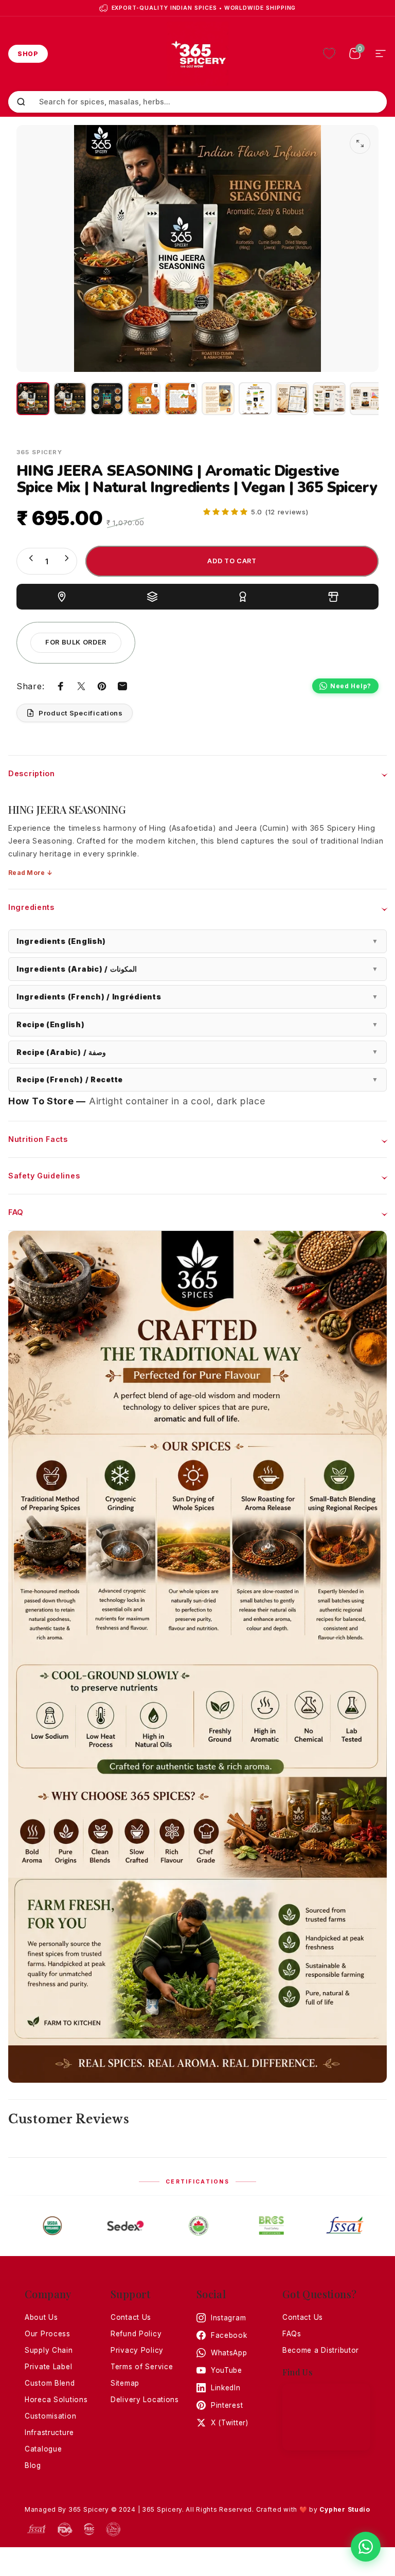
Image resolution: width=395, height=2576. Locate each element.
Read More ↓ (30, 873)
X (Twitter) (230, 2423)
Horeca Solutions (56, 2400)
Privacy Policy (137, 2350)
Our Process (48, 2334)
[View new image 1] (292, 399)
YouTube (227, 2370)
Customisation (50, 2416)
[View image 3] (218, 399)
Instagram (228, 2318)
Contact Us (131, 2317)
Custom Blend (50, 2383)
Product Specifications (81, 713)
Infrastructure (49, 2432)
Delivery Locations (145, 2400)
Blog (33, 2465)
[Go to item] (33, 399)
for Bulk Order (76, 642)
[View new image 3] (366, 399)
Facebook (229, 2335)
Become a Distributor (321, 2350)
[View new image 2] (329, 399)
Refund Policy (136, 2334)
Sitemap (125, 2383)
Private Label (48, 2367)
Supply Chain (49, 2350)
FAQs (292, 2334)
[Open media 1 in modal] (360, 144)
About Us (41, 2317)
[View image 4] (255, 399)
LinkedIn (226, 2388)
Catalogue (43, 2449)
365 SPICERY (39, 452)
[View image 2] (181, 399)
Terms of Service (142, 2367)
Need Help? (351, 686)
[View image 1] (144, 399)
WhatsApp (229, 2353)
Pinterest (227, 2405)
